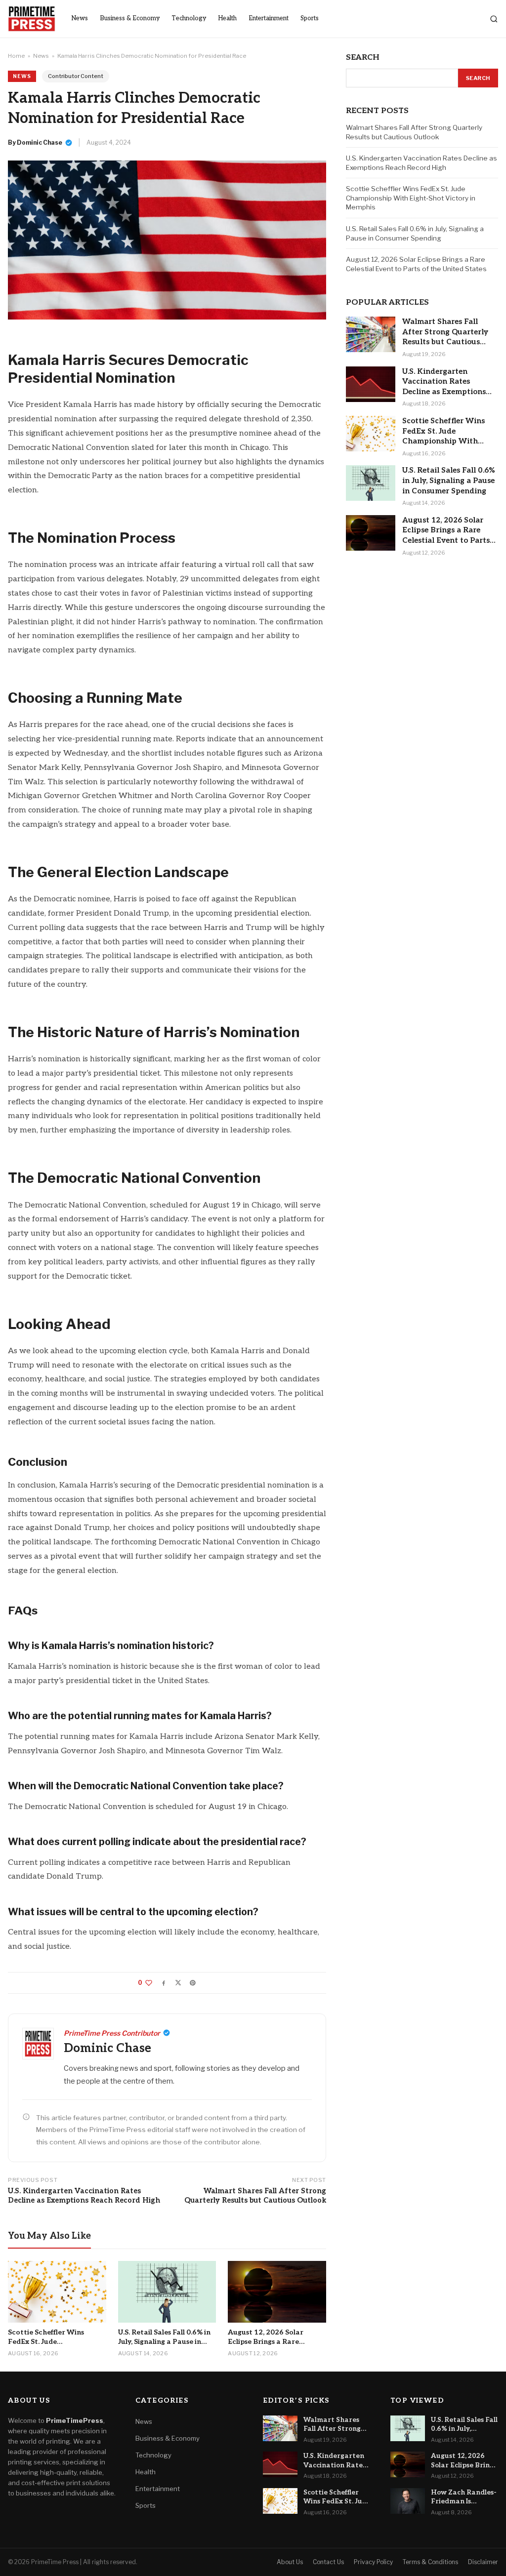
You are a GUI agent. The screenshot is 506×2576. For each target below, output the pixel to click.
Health (227, 19)
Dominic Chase (40, 142)
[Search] (494, 19)
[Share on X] (178, 1983)
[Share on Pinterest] (193, 1983)
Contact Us (328, 2562)
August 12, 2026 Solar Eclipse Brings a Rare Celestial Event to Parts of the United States (416, 264)
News (80, 19)
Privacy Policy (373, 2562)
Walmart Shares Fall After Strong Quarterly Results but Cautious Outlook (255, 2196)
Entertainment (269, 19)
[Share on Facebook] (164, 1983)
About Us (290, 2562)
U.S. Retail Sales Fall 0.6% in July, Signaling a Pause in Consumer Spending (415, 233)
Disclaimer (483, 2562)
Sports (310, 19)
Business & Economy (130, 19)
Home (16, 56)
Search (478, 78)
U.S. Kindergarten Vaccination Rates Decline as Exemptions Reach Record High (84, 2196)
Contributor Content (76, 76)
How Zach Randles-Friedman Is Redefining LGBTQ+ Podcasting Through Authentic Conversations (464, 2497)
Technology (189, 19)
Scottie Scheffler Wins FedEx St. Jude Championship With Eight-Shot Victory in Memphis (411, 198)
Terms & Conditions (430, 2562)
